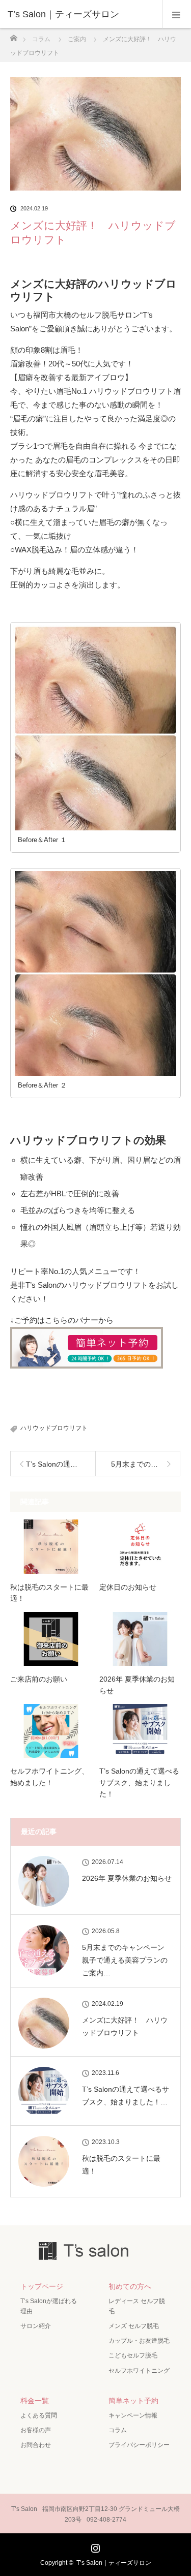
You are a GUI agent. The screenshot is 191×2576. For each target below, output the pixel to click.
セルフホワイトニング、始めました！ (49, 1777)
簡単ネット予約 (133, 2401)
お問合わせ (36, 2445)
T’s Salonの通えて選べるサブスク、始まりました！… (126, 2096)
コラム (118, 2430)
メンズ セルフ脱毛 (134, 2326)
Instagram (94, 2546)
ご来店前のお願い (39, 1679)
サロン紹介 (36, 2326)
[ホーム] (13, 35)
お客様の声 (36, 2430)
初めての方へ (130, 2286)
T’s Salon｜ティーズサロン (114, 2563)
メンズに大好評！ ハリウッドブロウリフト (125, 2026)
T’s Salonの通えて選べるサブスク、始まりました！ (139, 1782)
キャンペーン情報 (133, 2415)
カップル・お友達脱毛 (139, 2341)
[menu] (176, 14)
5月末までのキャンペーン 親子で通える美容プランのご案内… (127, 1960)
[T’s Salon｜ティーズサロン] (80, 14)
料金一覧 (35, 2401)
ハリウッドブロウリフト (54, 1428)
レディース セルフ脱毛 (137, 2306)
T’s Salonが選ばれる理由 (49, 2306)
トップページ (42, 2286)
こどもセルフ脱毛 (133, 2355)
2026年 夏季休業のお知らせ (137, 1685)
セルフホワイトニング (139, 2371)
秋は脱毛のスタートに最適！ (49, 1593)
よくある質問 (39, 2415)
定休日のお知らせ (128, 1587)
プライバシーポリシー (139, 2445)
